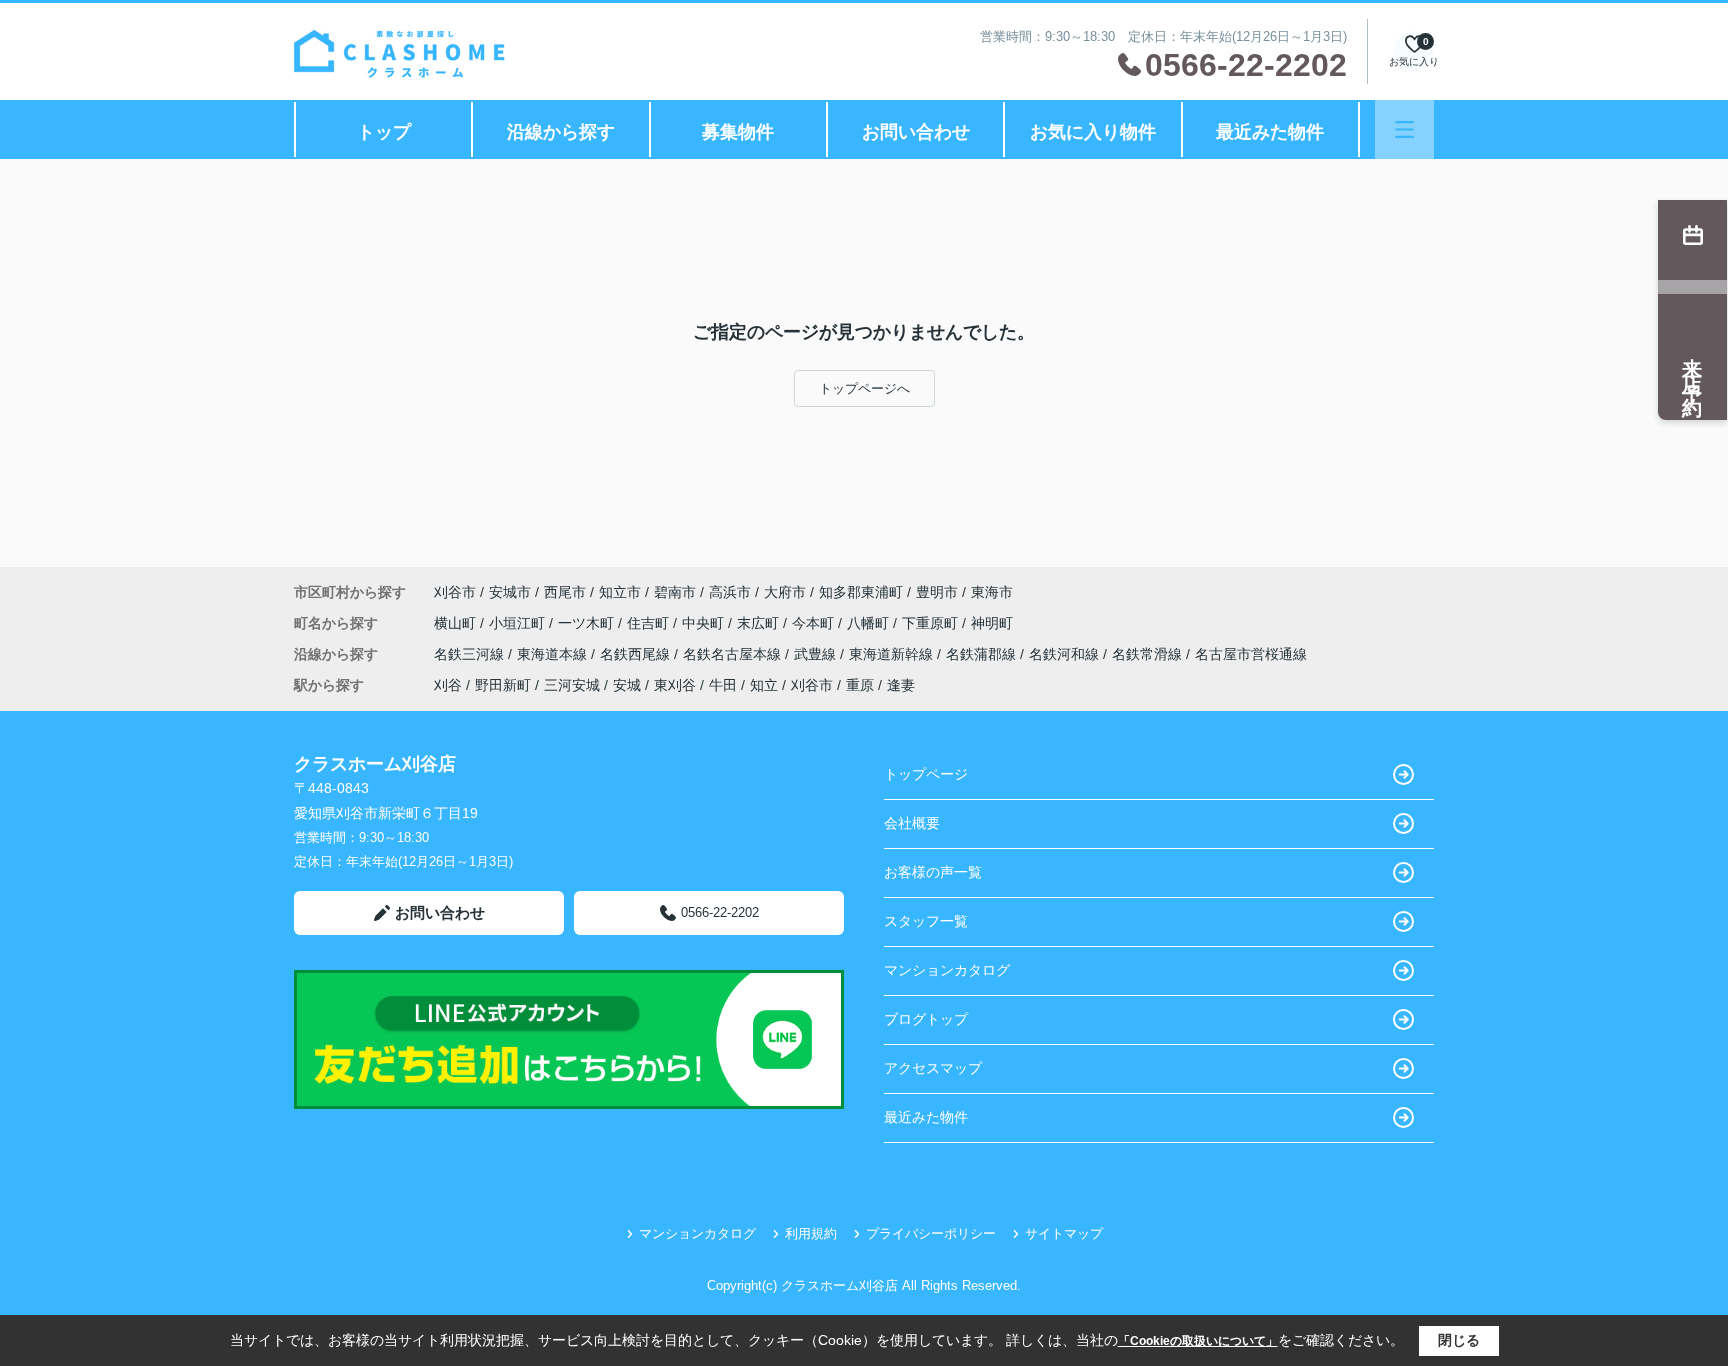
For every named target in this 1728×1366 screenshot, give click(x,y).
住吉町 (650, 623)
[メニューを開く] (1404, 129)
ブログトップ (926, 1019)
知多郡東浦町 (861, 592)
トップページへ (864, 388)
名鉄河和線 (1066, 654)
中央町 (705, 623)
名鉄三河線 (471, 654)
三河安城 (572, 685)
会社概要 (912, 823)
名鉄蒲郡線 (983, 654)
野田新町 (503, 685)
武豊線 (817, 654)
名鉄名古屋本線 (734, 654)
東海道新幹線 (893, 654)
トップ (384, 132)
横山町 (457, 623)
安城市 (510, 592)
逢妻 (901, 685)
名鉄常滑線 (1149, 654)
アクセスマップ (933, 1068)
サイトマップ (1064, 1233)
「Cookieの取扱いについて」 (1198, 1341)
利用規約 (811, 1233)
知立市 (620, 592)
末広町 (760, 623)
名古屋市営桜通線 (1251, 654)
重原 (860, 685)
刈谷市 (455, 592)
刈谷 (448, 685)
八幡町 (870, 623)
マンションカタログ (947, 970)
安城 (627, 685)
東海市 (992, 592)
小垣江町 (519, 623)
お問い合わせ (916, 132)
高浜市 (730, 592)
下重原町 (932, 623)
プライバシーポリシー (931, 1233)
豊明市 (937, 592)
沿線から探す (561, 132)
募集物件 (738, 132)
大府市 (785, 592)
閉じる (1459, 1340)
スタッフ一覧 (926, 921)
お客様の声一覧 (933, 872)
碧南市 (675, 592)
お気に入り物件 (1093, 132)
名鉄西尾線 (637, 654)
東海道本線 (554, 654)
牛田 (723, 685)
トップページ (926, 774)
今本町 (815, 623)
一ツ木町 (588, 623)
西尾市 (565, 592)
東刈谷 (675, 685)
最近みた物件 (1270, 132)
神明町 (992, 623)
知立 (764, 685)
